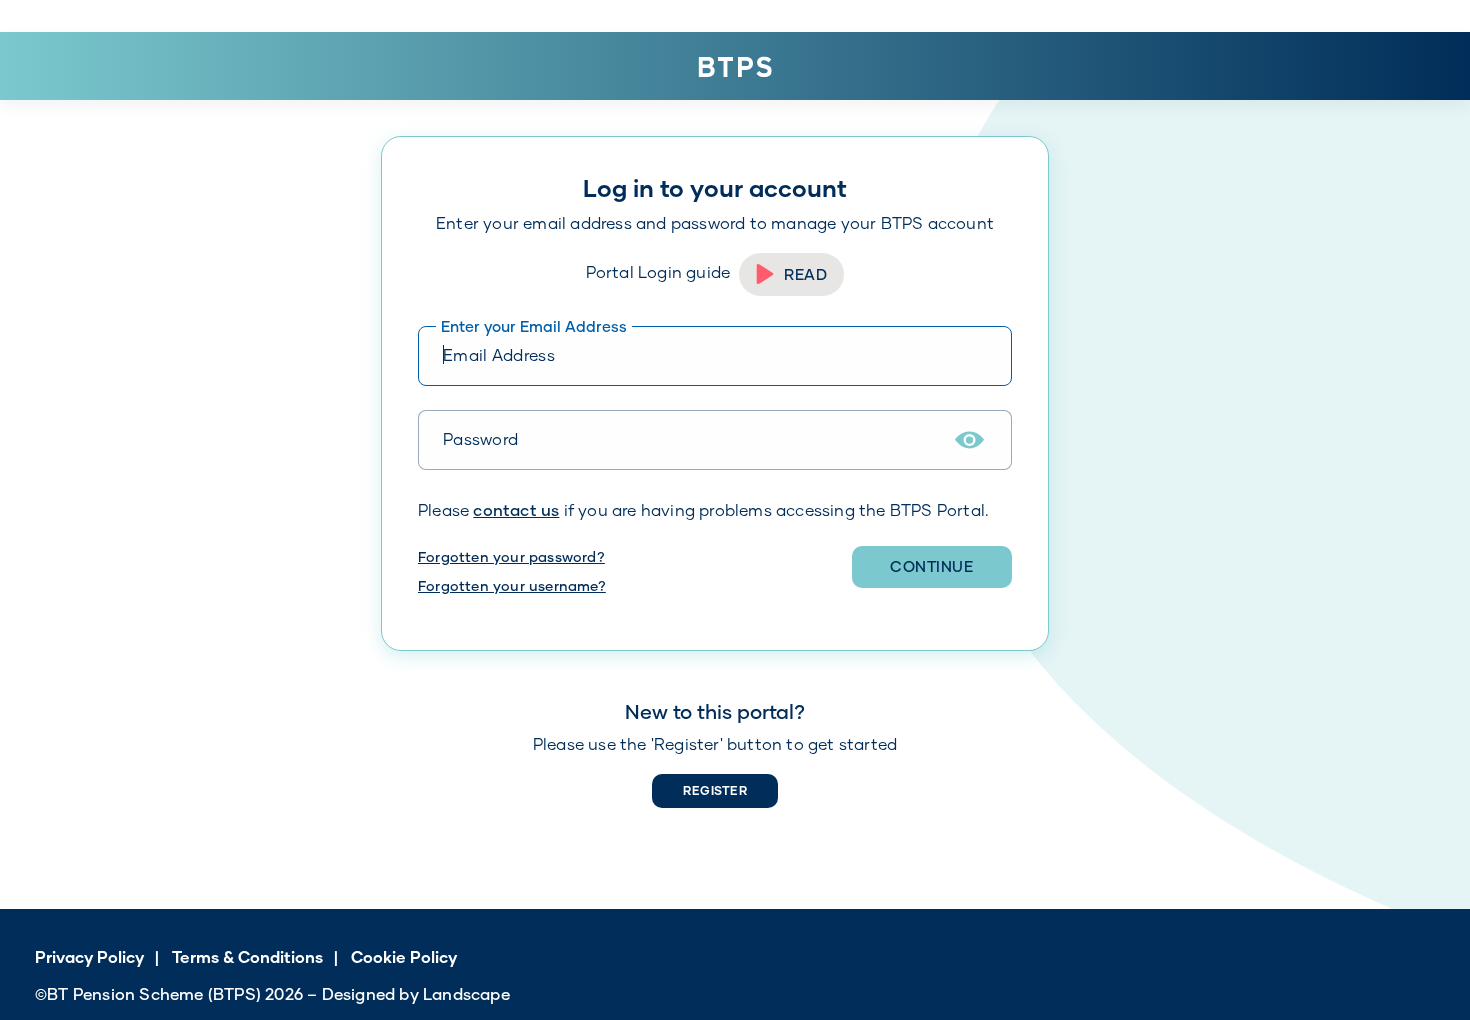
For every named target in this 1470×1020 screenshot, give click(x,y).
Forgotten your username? (512, 585)
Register (715, 790)
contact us (516, 509)
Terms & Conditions (247, 956)
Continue (931, 566)
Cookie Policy (404, 956)
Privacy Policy (89, 956)
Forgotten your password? (511, 556)
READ (805, 274)
